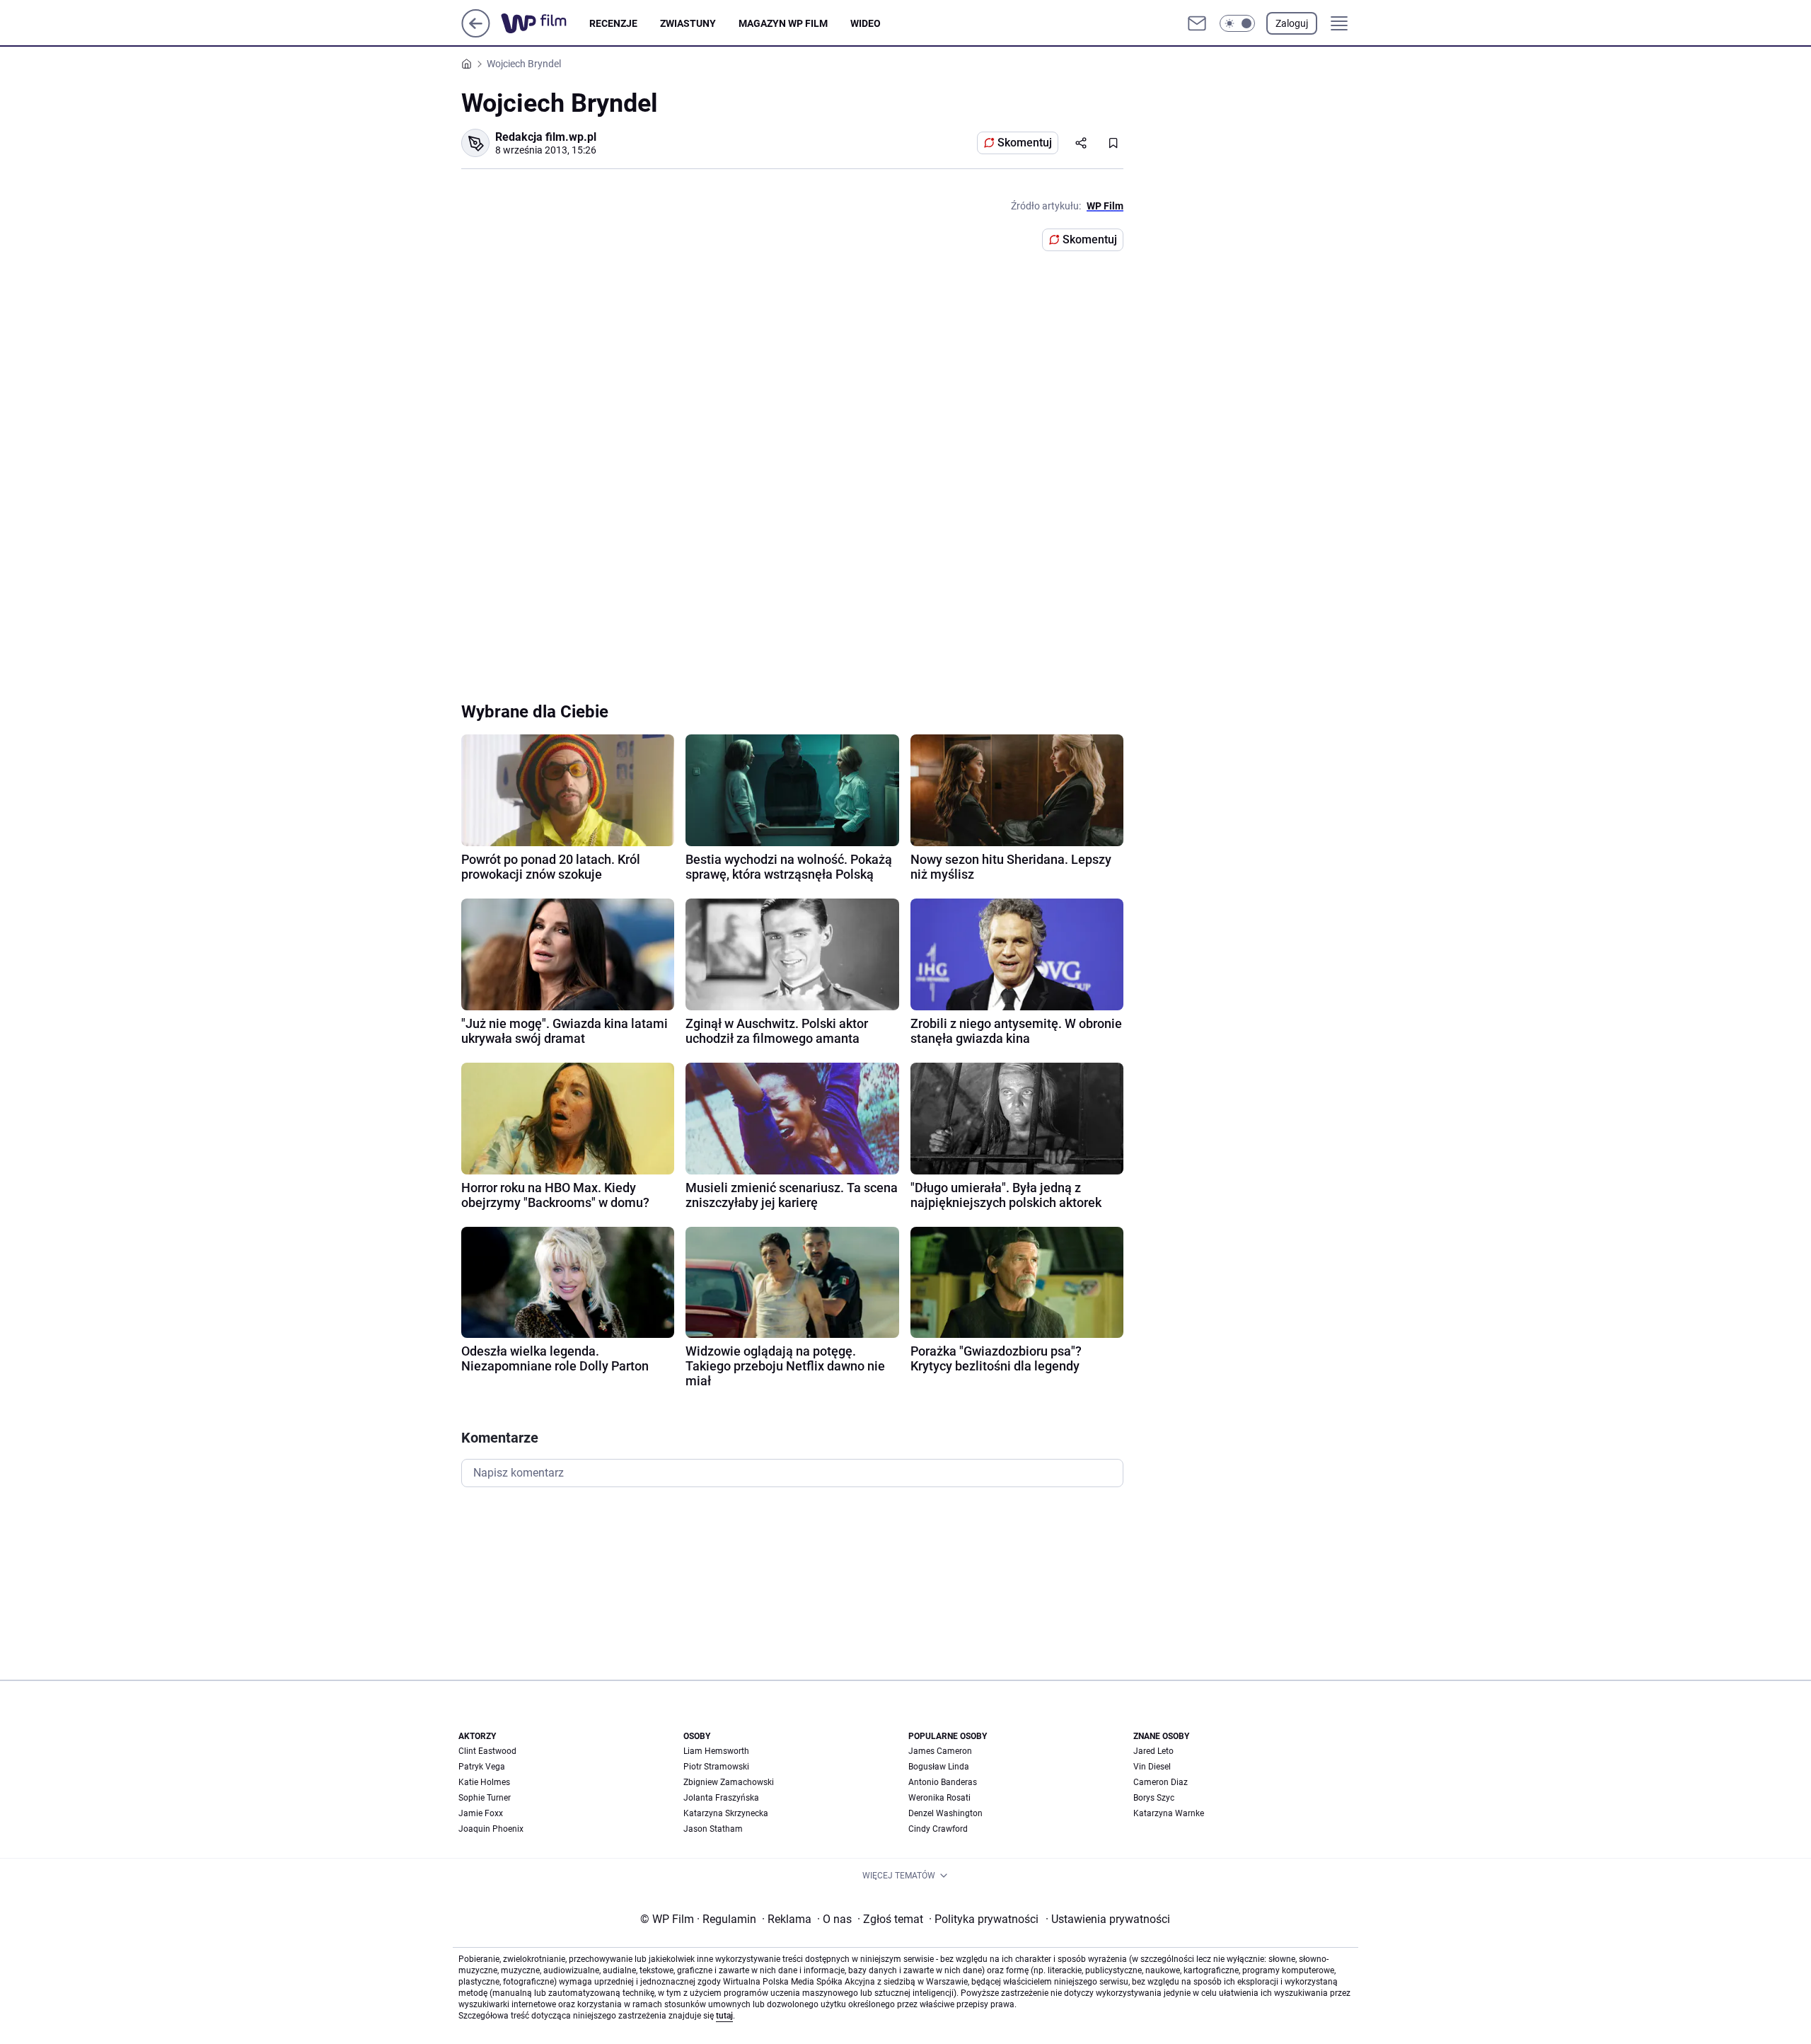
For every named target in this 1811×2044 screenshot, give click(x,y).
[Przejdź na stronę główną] (476, 34)
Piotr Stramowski (716, 1767)
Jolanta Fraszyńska (721, 1798)
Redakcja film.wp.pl (546, 137)
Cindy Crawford (938, 1829)
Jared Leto (1153, 1751)
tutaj (724, 2016)
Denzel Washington (945, 1813)
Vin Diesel (1152, 1767)
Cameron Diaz (1161, 1782)
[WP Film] (545, 23)
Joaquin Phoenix (491, 1829)
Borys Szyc (1154, 1798)
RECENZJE (613, 23)
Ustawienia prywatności (1108, 1919)
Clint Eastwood (487, 1751)
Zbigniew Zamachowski (729, 1782)
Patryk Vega (482, 1767)
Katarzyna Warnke (1169, 1813)
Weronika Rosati (939, 1798)
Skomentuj (1025, 143)
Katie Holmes (484, 1782)
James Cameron (940, 1751)
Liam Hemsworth (716, 1751)
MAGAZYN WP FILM (783, 23)
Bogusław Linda (939, 1767)
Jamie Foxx (481, 1813)
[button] (1237, 23)
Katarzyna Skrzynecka (726, 1813)
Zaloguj (1292, 23)
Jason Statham (713, 1829)
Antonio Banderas (943, 1782)
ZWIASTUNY (688, 23)
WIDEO (866, 23)
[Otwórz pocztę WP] (1197, 23)
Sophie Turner (485, 1798)
